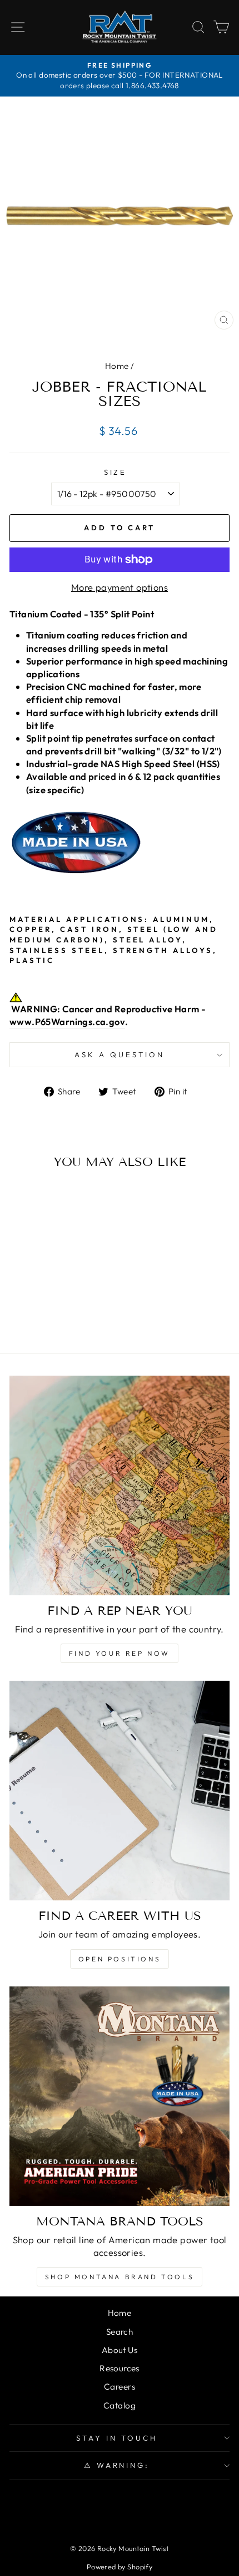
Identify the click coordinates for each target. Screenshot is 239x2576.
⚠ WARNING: (117, 2465)
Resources (120, 2368)
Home (117, 366)
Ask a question (120, 1054)
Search (120, 2332)
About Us (120, 2350)
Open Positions (120, 1959)
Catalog (120, 2405)
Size (116, 472)
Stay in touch (117, 2438)
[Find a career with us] (120, 1791)
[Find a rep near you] (120, 1485)
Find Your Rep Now (120, 1653)
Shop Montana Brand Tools (120, 2277)
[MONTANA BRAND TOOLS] (120, 2096)
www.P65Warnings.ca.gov (67, 1021)
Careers (120, 2387)
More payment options (120, 587)
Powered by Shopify (120, 2567)
